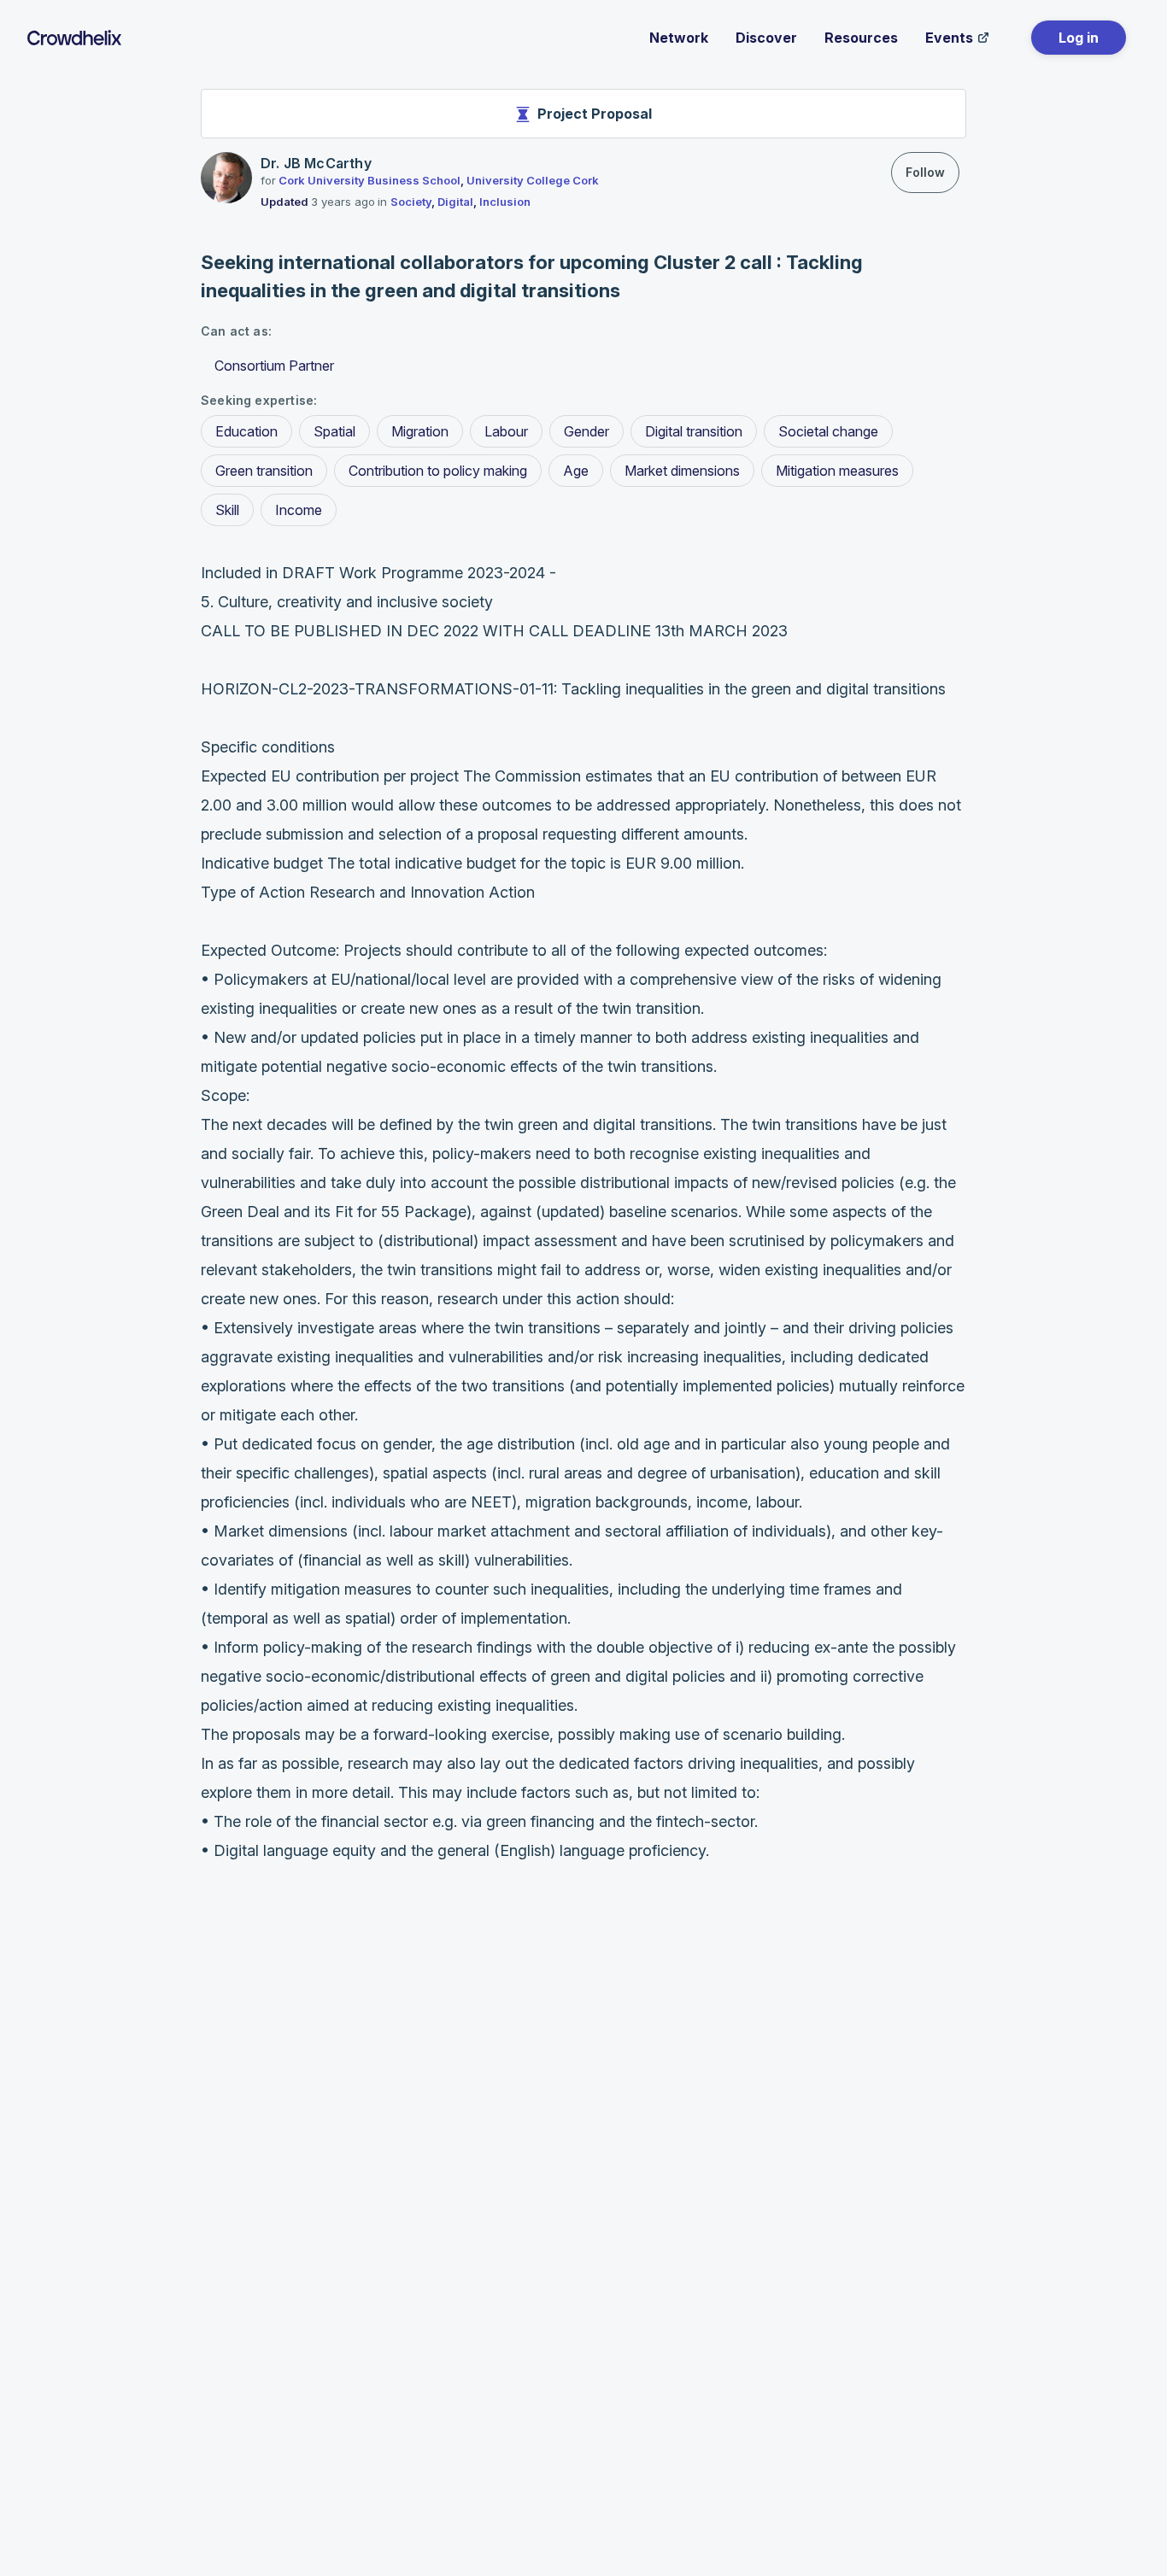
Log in (1079, 38)
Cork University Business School (369, 180)
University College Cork (533, 180)
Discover (766, 38)
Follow (925, 172)
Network (679, 38)
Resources (861, 38)
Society (411, 202)
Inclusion (505, 202)
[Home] (74, 38)
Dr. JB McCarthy (316, 163)
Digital (455, 202)
